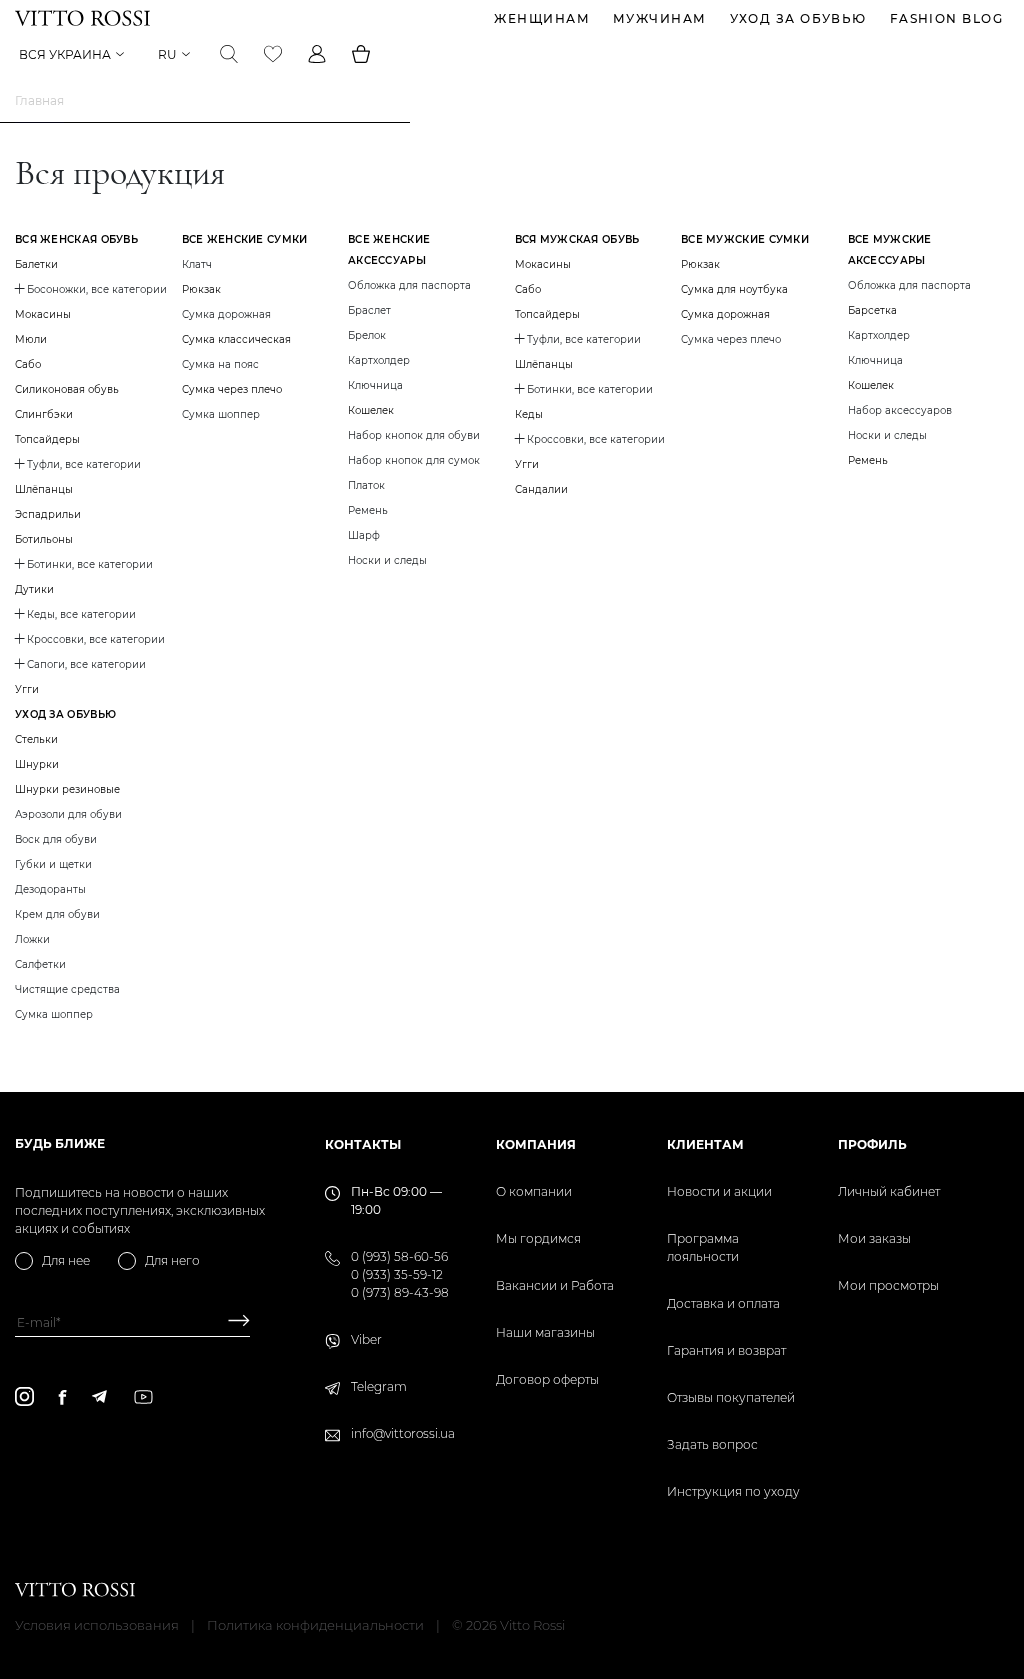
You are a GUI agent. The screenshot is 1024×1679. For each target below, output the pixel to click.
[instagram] (24, 1396)
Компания (536, 1144)
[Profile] (317, 54)
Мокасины (43, 314)
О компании (534, 1191)
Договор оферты (547, 1379)
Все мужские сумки (745, 239)
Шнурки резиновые (67, 789)
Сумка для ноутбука (734, 289)
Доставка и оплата (723, 1303)
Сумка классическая (236, 339)
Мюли (31, 339)
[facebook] (62, 1397)
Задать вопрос (712, 1444)
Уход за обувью (798, 18)
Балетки (36, 264)
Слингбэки (44, 414)
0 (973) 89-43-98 (400, 1292)
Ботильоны (44, 539)
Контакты (363, 1144)
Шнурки (37, 764)
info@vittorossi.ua (403, 1433)
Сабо (28, 364)
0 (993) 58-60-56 (399, 1256)
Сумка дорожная (725, 314)
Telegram (379, 1386)
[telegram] (99, 1396)
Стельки (36, 739)
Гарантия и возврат (726, 1350)
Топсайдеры (47, 439)
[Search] (229, 54)
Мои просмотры (888, 1285)
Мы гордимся (538, 1238)
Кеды (529, 414)
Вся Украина (65, 54)
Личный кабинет (889, 1191)
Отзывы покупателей (731, 1397)
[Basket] (361, 54)
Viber (366, 1339)
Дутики (34, 589)
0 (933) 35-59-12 (397, 1274)
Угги (27, 689)
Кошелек (371, 410)
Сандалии (541, 489)
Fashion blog (946, 18)
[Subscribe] (231, 1322)
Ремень (868, 460)
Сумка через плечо (232, 389)
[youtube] (143, 1397)
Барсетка (872, 310)
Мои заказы (874, 1238)
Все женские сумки (245, 239)
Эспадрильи (48, 514)
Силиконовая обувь (67, 389)
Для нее (66, 1260)
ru (167, 54)
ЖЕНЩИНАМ (542, 18)
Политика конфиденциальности (315, 1625)
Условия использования (97, 1625)
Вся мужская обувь (577, 239)
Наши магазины (545, 1332)
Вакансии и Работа (555, 1285)
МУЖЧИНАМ (660, 18)
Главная (39, 100)
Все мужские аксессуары (890, 250)
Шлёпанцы (44, 489)
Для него (172, 1260)
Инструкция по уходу (733, 1491)
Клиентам (705, 1144)
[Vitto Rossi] (82, 18)
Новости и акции (719, 1191)
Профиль (872, 1144)
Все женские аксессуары (389, 250)
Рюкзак (201, 289)
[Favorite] (273, 54)
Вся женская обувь (76, 239)
